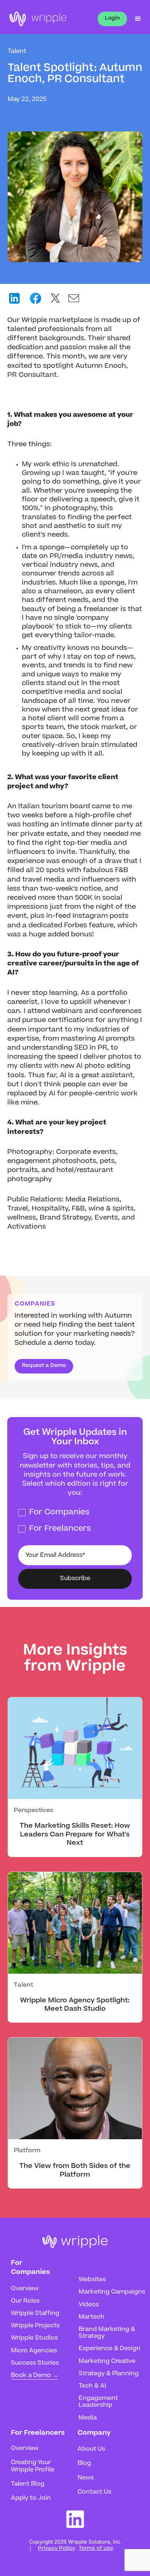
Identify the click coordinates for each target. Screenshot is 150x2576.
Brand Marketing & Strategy (107, 2333)
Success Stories (35, 2363)
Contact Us (94, 2492)
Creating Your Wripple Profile (33, 2466)
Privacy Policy (56, 2549)
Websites (92, 2280)
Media (88, 2418)
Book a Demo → (35, 2376)
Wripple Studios (34, 2338)
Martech (92, 2317)
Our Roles (25, 2301)
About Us (91, 2449)
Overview (25, 2289)
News (86, 2478)
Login (112, 19)
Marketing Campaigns (112, 2292)
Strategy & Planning (109, 2374)
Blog (84, 2463)
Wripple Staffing (35, 2313)
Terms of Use (96, 2549)
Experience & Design (110, 2349)
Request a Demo (44, 1366)
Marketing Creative (107, 2361)
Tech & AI (92, 2386)
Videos (89, 2305)
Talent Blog (28, 2484)
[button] (135, 19)
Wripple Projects (35, 2326)
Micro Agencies (34, 2351)
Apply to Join (31, 2498)
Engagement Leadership (98, 2402)
